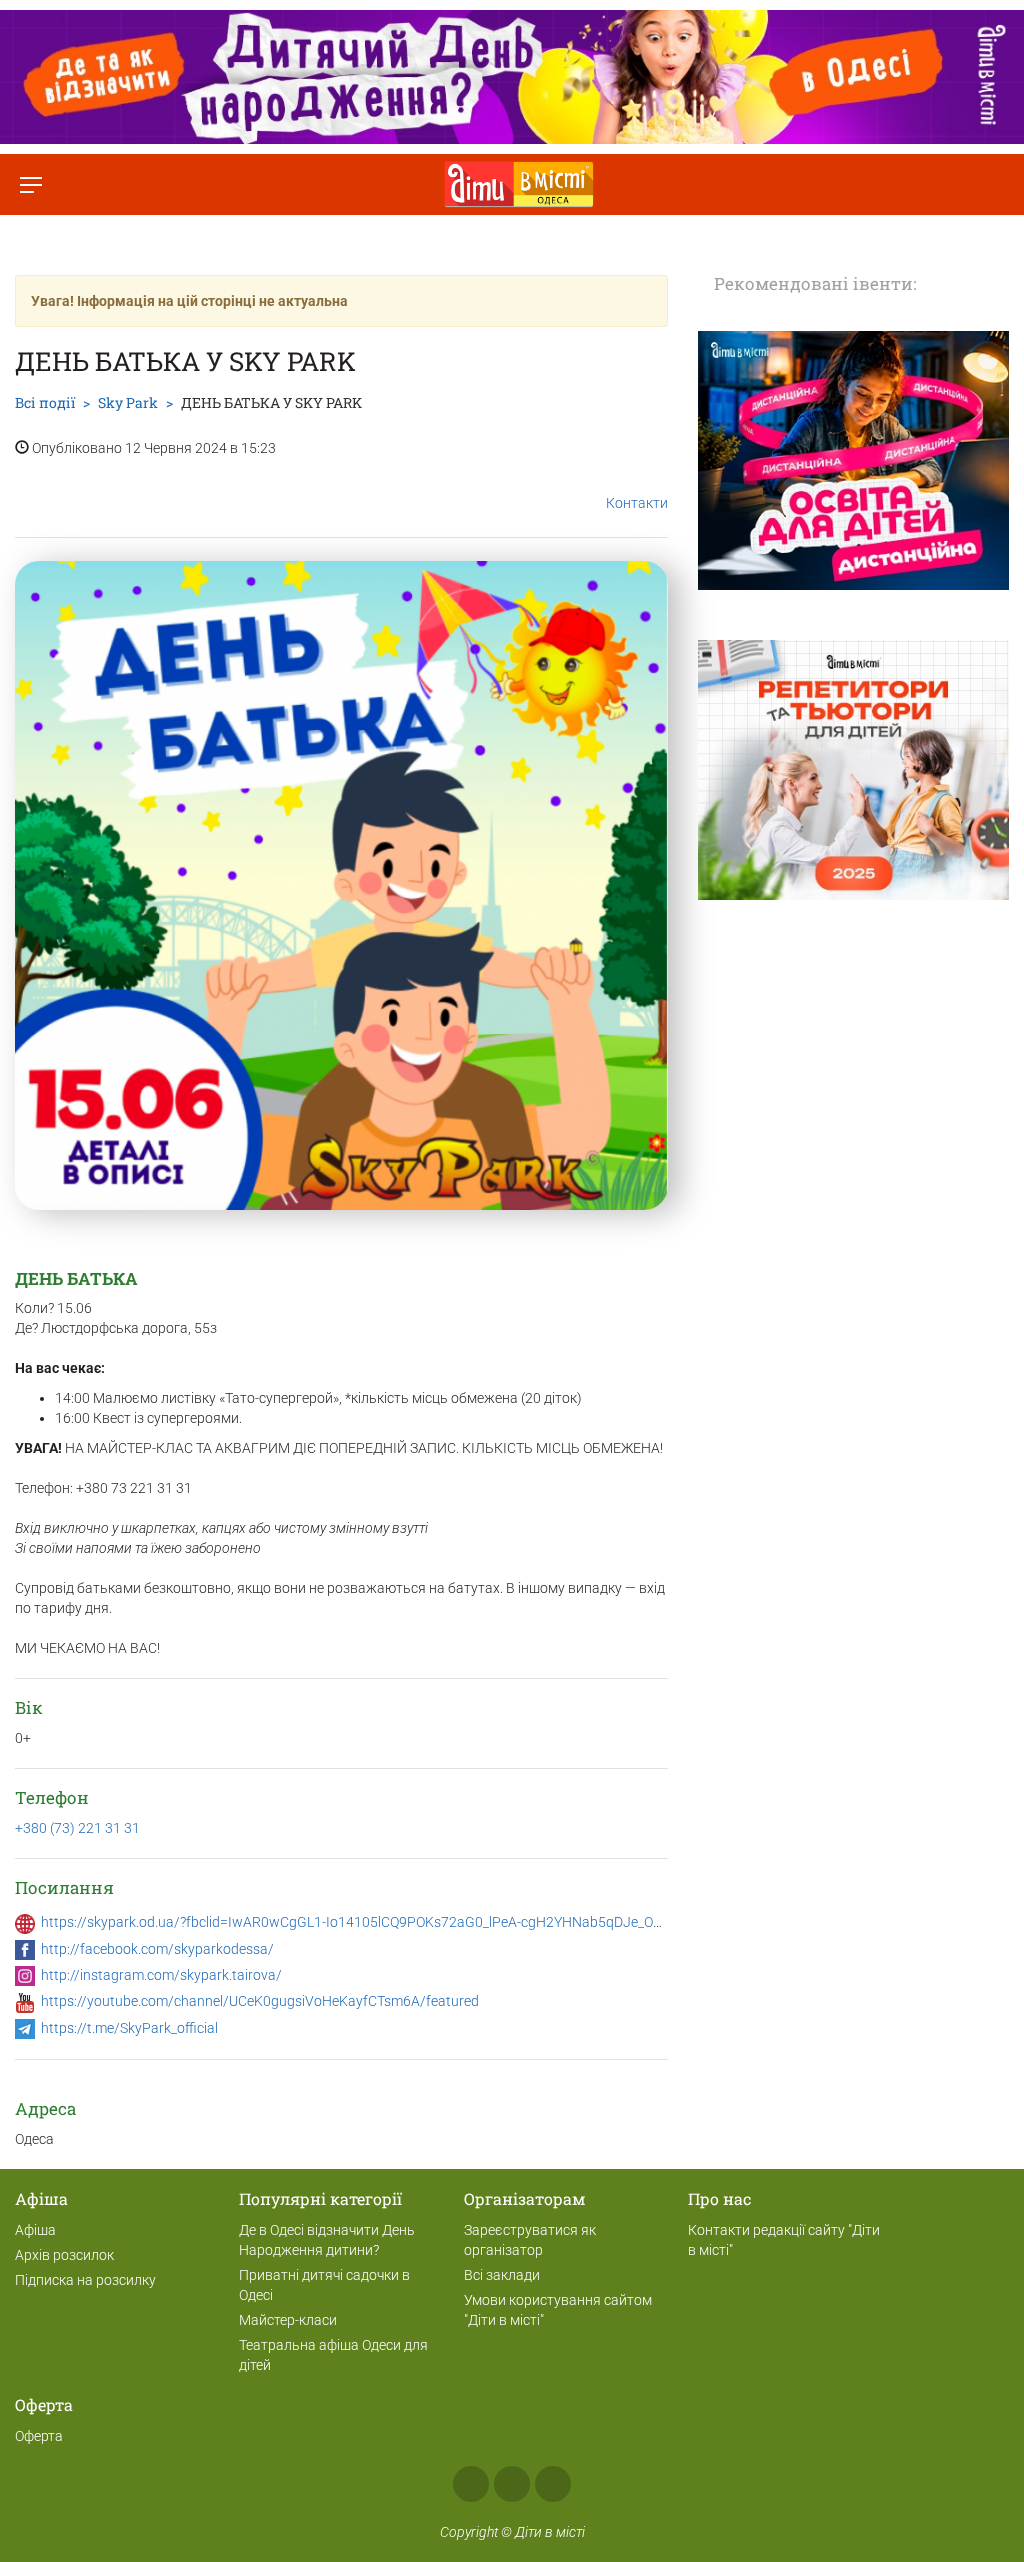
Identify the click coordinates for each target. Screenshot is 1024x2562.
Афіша (35, 2230)
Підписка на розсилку (85, 2280)
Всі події (45, 402)
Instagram (512, 2484)
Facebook (471, 2484)
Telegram (553, 2484)
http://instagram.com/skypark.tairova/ (161, 1975)
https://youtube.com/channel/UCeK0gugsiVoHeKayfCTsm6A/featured (260, 2001)
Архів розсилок (64, 2255)
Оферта (39, 2436)
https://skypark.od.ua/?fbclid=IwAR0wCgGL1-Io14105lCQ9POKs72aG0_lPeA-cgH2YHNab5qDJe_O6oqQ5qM (377, 1922)
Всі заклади (502, 2275)
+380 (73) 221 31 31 (77, 1828)
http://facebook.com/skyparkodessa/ (157, 1949)
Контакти (637, 503)
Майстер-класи (288, 2320)
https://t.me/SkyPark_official (129, 2028)
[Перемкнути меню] (30, 184)
